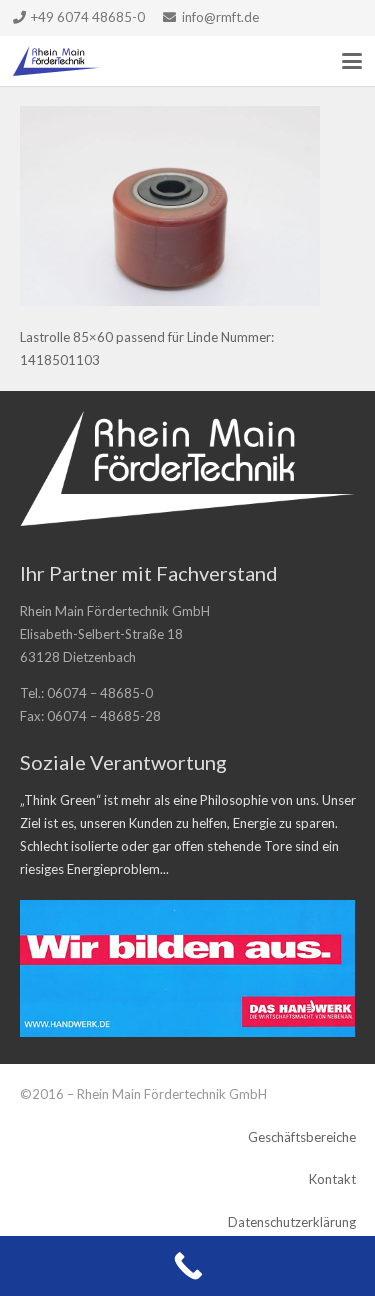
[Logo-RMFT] (56, 61)
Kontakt (332, 1179)
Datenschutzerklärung (292, 1222)
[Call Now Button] (187, 1266)
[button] (352, 61)
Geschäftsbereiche (302, 1137)
